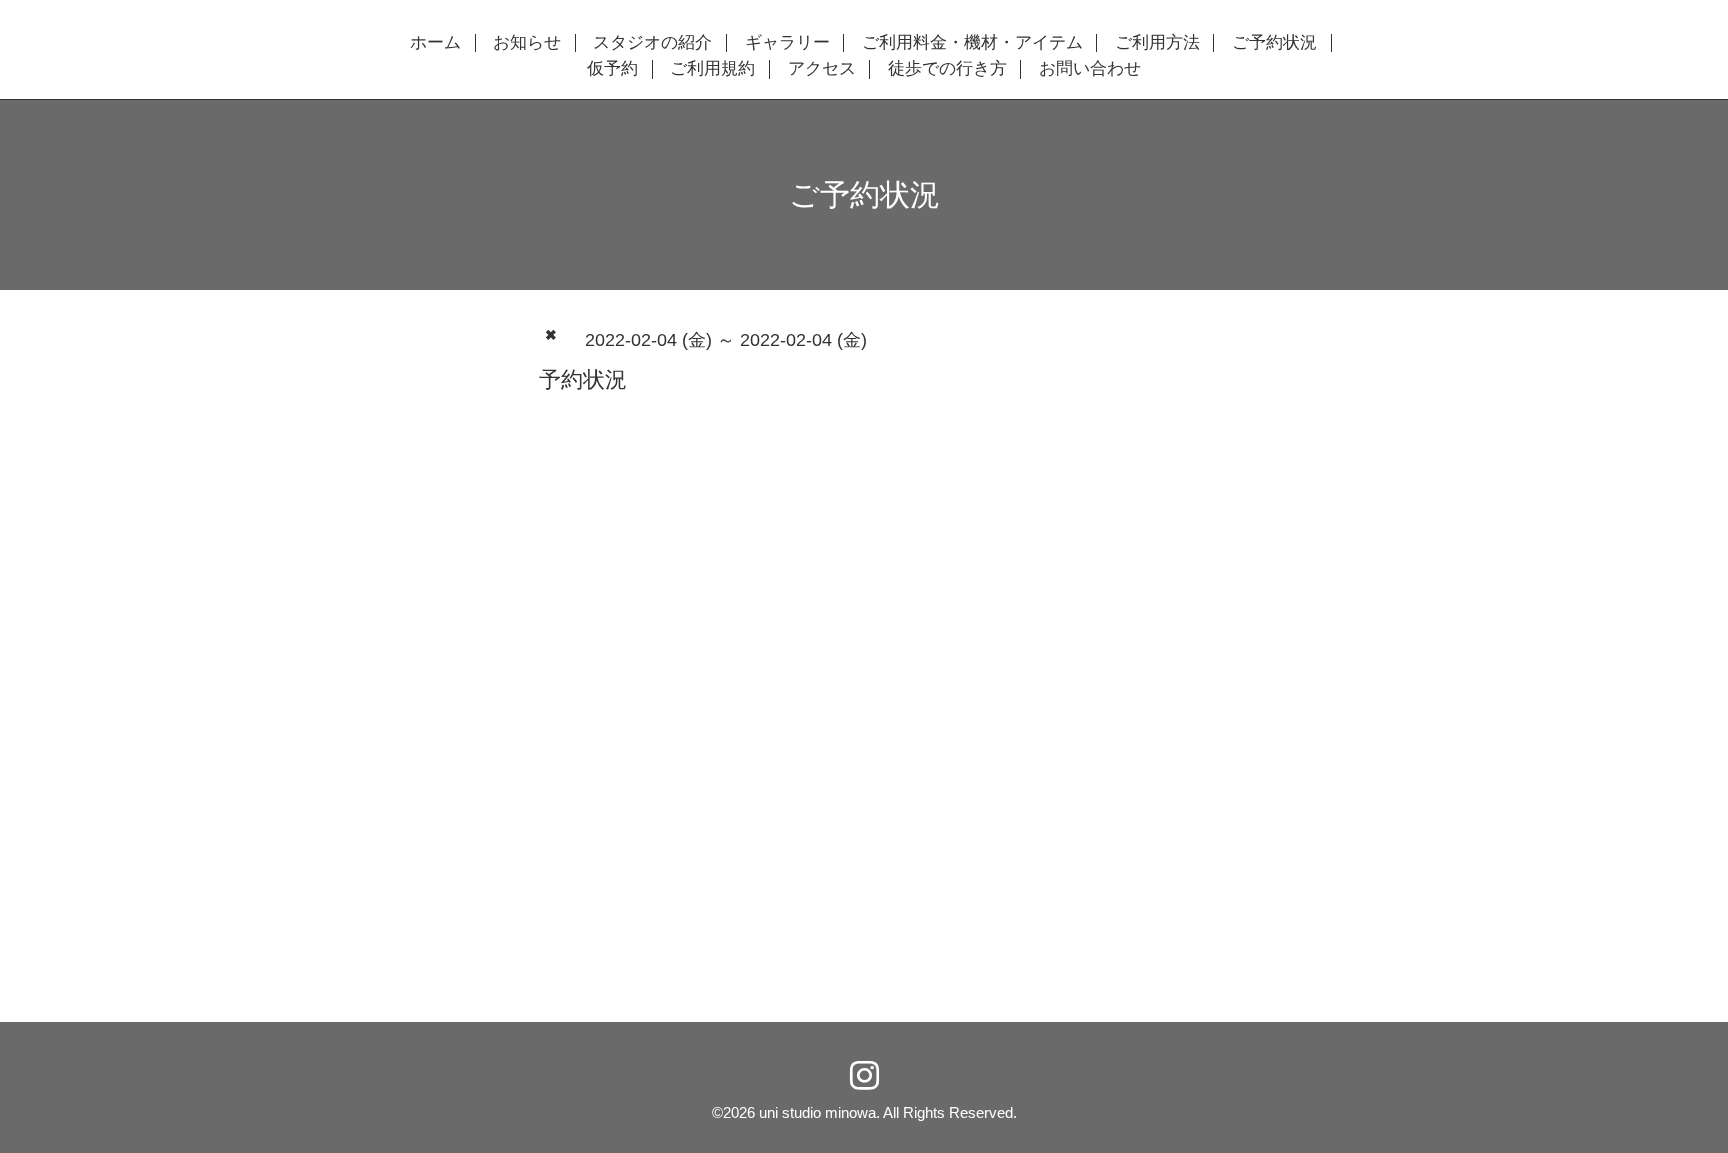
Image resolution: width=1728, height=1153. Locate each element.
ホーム (435, 43)
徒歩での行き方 (947, 69)
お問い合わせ (1090, 69)
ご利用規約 (712, 69)
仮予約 (612, 69)
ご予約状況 (1274, 43)
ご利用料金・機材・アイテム (972, 43)
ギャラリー (787, 43)
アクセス (822, 69)
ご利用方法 (1157, 43)
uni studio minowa (817, 1112)
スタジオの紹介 (652, 43)
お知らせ (527, 43)
